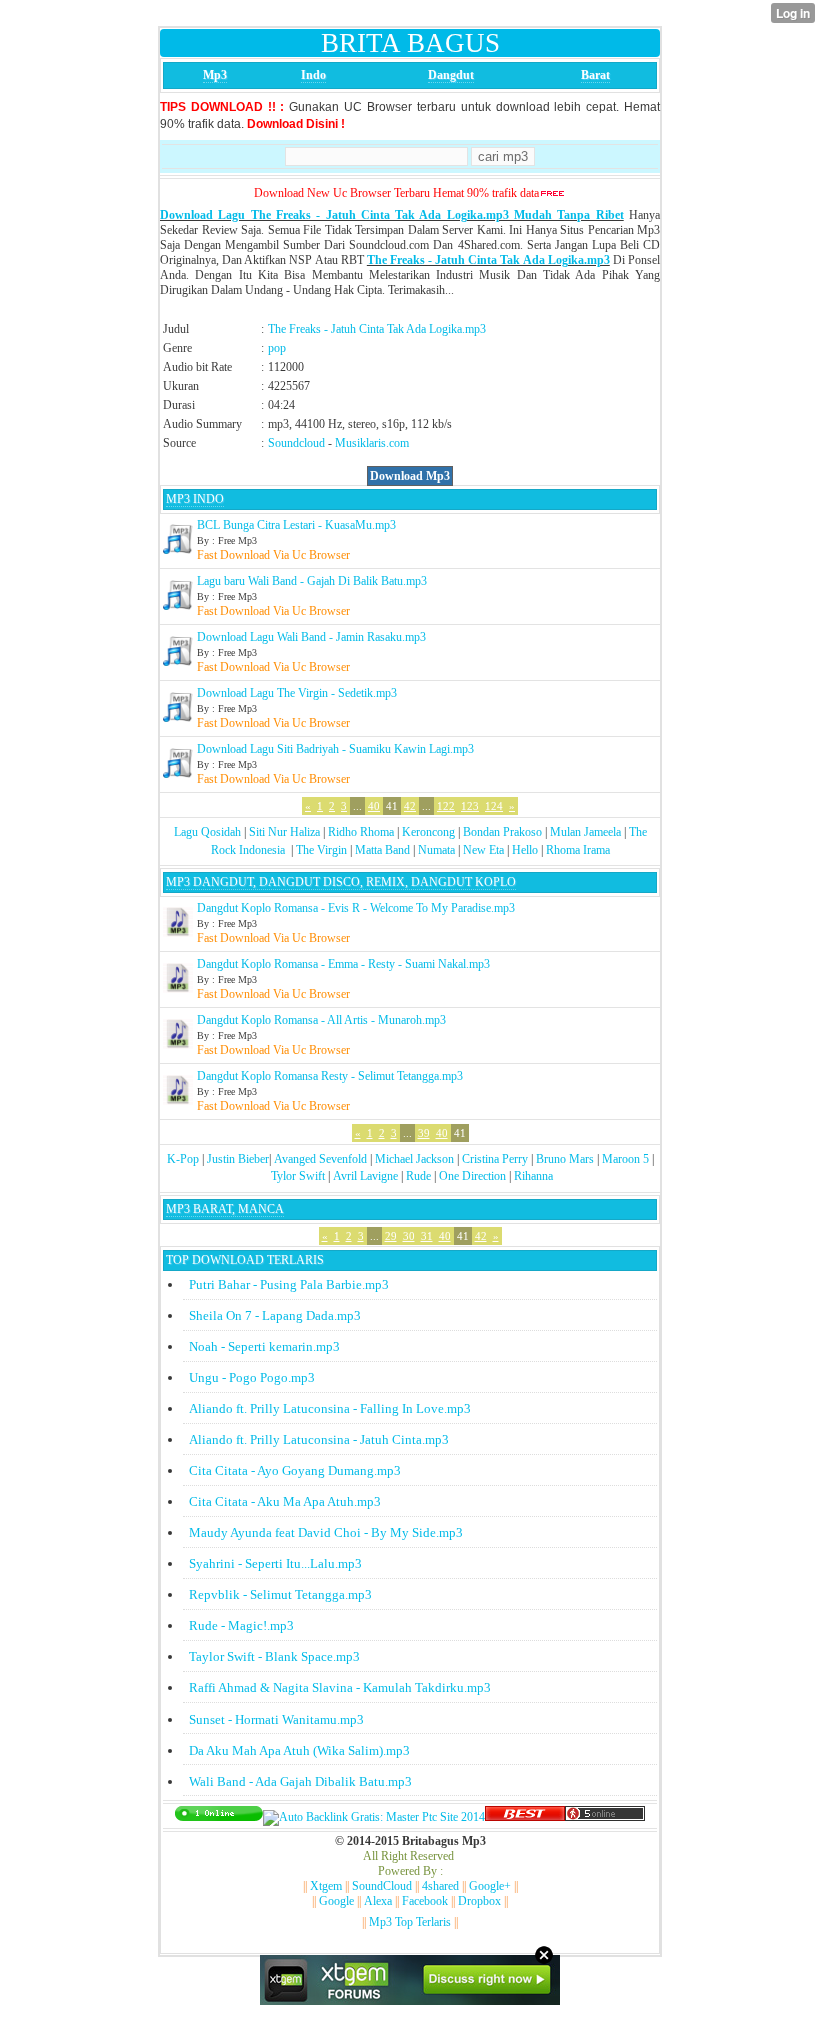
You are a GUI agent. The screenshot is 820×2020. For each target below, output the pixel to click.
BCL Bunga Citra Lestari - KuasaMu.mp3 (296, 525)
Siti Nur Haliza (284, 832)
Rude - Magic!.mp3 (241, 1625)
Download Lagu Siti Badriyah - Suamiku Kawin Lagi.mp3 (335, 749)
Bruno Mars (565, 1159)
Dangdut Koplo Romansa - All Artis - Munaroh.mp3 (321, 1020)
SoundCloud (382, 1886)
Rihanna (533, 1176)
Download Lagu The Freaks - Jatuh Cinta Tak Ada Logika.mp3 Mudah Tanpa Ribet (392, 215)
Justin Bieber (238, 1159)
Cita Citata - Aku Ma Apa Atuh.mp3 (285, 1501)
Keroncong (428, 832)
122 (446, 806)
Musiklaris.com (372, 443)
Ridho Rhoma (361, 832)
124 (494, 806)
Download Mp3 (410, 476)
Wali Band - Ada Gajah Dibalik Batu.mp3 (300, 1781)
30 (409, 1236)
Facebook (425, 1901)
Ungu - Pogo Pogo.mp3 (252, 1377)
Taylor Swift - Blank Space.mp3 (274, 1656)
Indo (313, 75)
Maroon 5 (625, 1159)
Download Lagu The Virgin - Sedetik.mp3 (297, 693)
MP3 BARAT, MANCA (225, 1209)
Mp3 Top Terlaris (410, 1922)
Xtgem (326, 1886)
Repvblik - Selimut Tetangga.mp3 (280, 1594)
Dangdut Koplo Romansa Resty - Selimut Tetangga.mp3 (330, 1076)
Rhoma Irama (578, 850)
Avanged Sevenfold (320, 1159)
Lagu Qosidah (207, 832)
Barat (595, 75)
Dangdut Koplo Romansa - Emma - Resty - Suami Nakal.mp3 (343, 964)
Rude (418, 1176)
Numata (436, 850)
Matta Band (382, 850)
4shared (440, 1886)
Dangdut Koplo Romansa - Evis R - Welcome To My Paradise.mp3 (356, 908)
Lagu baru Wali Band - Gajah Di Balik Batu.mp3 (312, 581)
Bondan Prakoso (502, 832)
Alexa (378, 1901)
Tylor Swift (298, 1176)
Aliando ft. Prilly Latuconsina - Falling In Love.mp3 (330, 1408)
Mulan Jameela (585, 832)
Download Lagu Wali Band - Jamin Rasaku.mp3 (311, 637)
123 (470, 806)
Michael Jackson (414, 1159)
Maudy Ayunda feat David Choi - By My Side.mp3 (326, 1532)
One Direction (472, 1176)
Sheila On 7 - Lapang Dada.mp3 (275, 1315)
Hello (525, 850)
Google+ (490, 1886)
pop (277, 348)
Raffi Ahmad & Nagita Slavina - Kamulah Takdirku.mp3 (340, 1687)
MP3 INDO (195, 499)
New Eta (483, 850)
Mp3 (215, 75)
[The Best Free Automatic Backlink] (525, 1817)
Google (336, 1901)
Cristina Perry (495, 1159)
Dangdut (451, 75)
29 (391, 1236)
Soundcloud (296, 443)
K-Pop (183, 1159)
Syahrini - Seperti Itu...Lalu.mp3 (275, 1563)
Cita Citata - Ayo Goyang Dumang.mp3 (295, 1470)
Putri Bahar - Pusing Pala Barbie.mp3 (289, 1284)
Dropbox (479, 1901)
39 (424, 1133)
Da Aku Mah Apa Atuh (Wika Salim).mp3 (299, 1750)
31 (427, 1236)
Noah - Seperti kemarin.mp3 (264, 1346)
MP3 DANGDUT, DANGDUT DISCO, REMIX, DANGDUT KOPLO (341, 882)
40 (374, 806)
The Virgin (321, 850)
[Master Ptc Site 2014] (374, 1817)
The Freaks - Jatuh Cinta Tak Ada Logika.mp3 (488, 260)
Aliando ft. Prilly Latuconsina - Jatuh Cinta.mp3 (319, 1439)
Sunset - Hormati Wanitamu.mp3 (276, 1719)
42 (410, 806)
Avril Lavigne (365, 1176)
